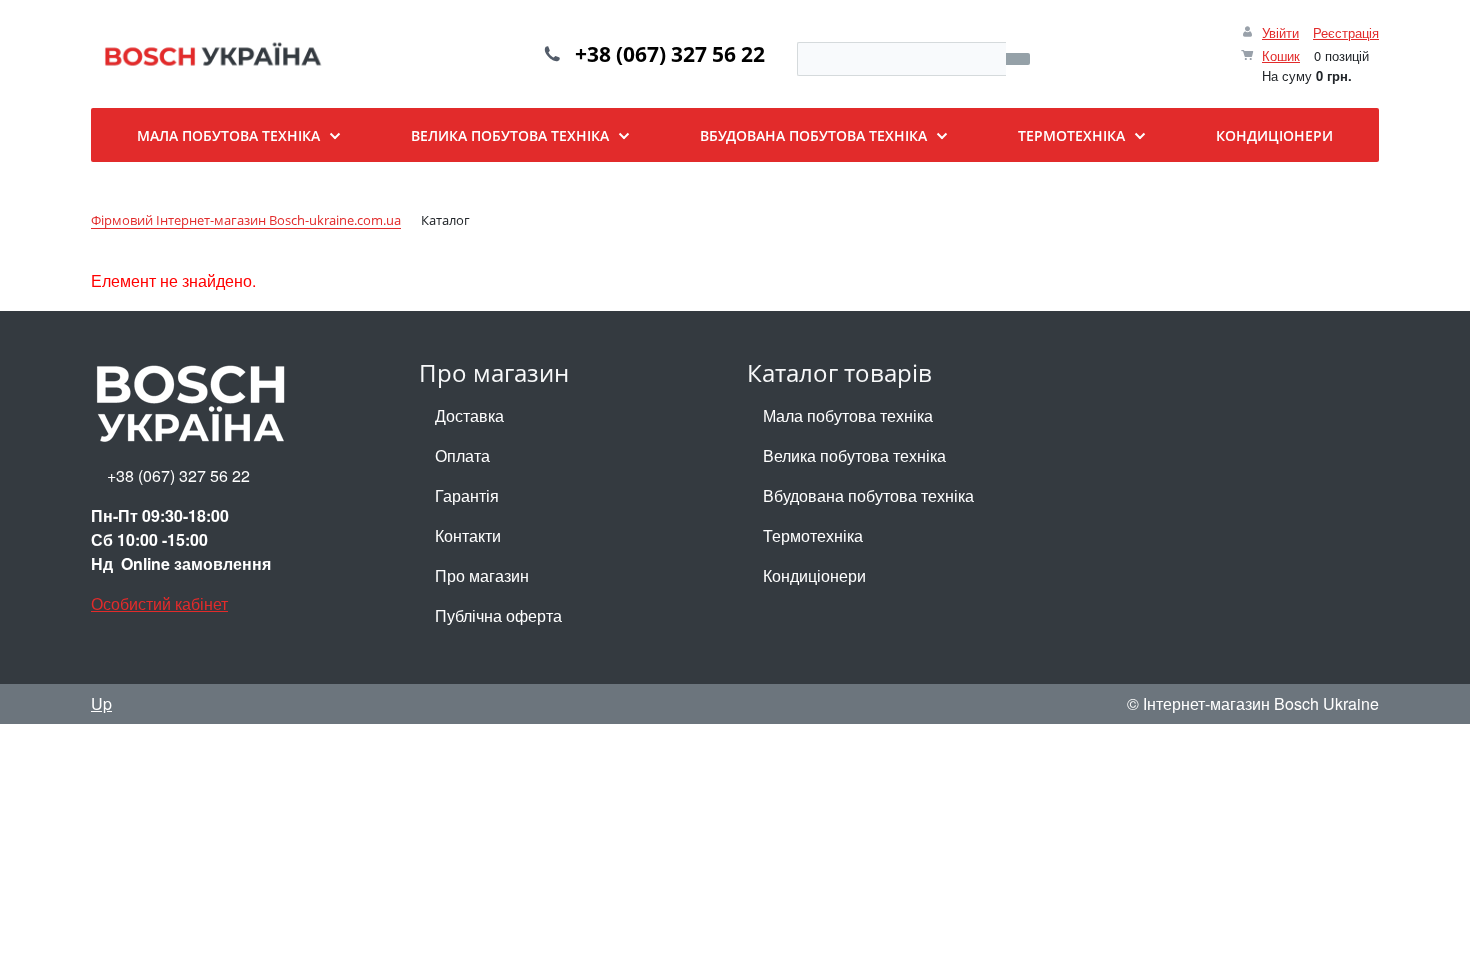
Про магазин (482, 575)
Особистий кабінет (159, 603)
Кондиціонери (814, 575)
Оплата (462, 455)
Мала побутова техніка (848, 415)
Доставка (469, 415)
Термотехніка (813, 535)
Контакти (468, 535)
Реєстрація (1346, 32)
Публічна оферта (498, 615)
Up (101, 703)
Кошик (1281, 55)
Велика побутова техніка (854, 455)
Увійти (1280, 32)
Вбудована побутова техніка (868, 495)
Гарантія (467, 495)
